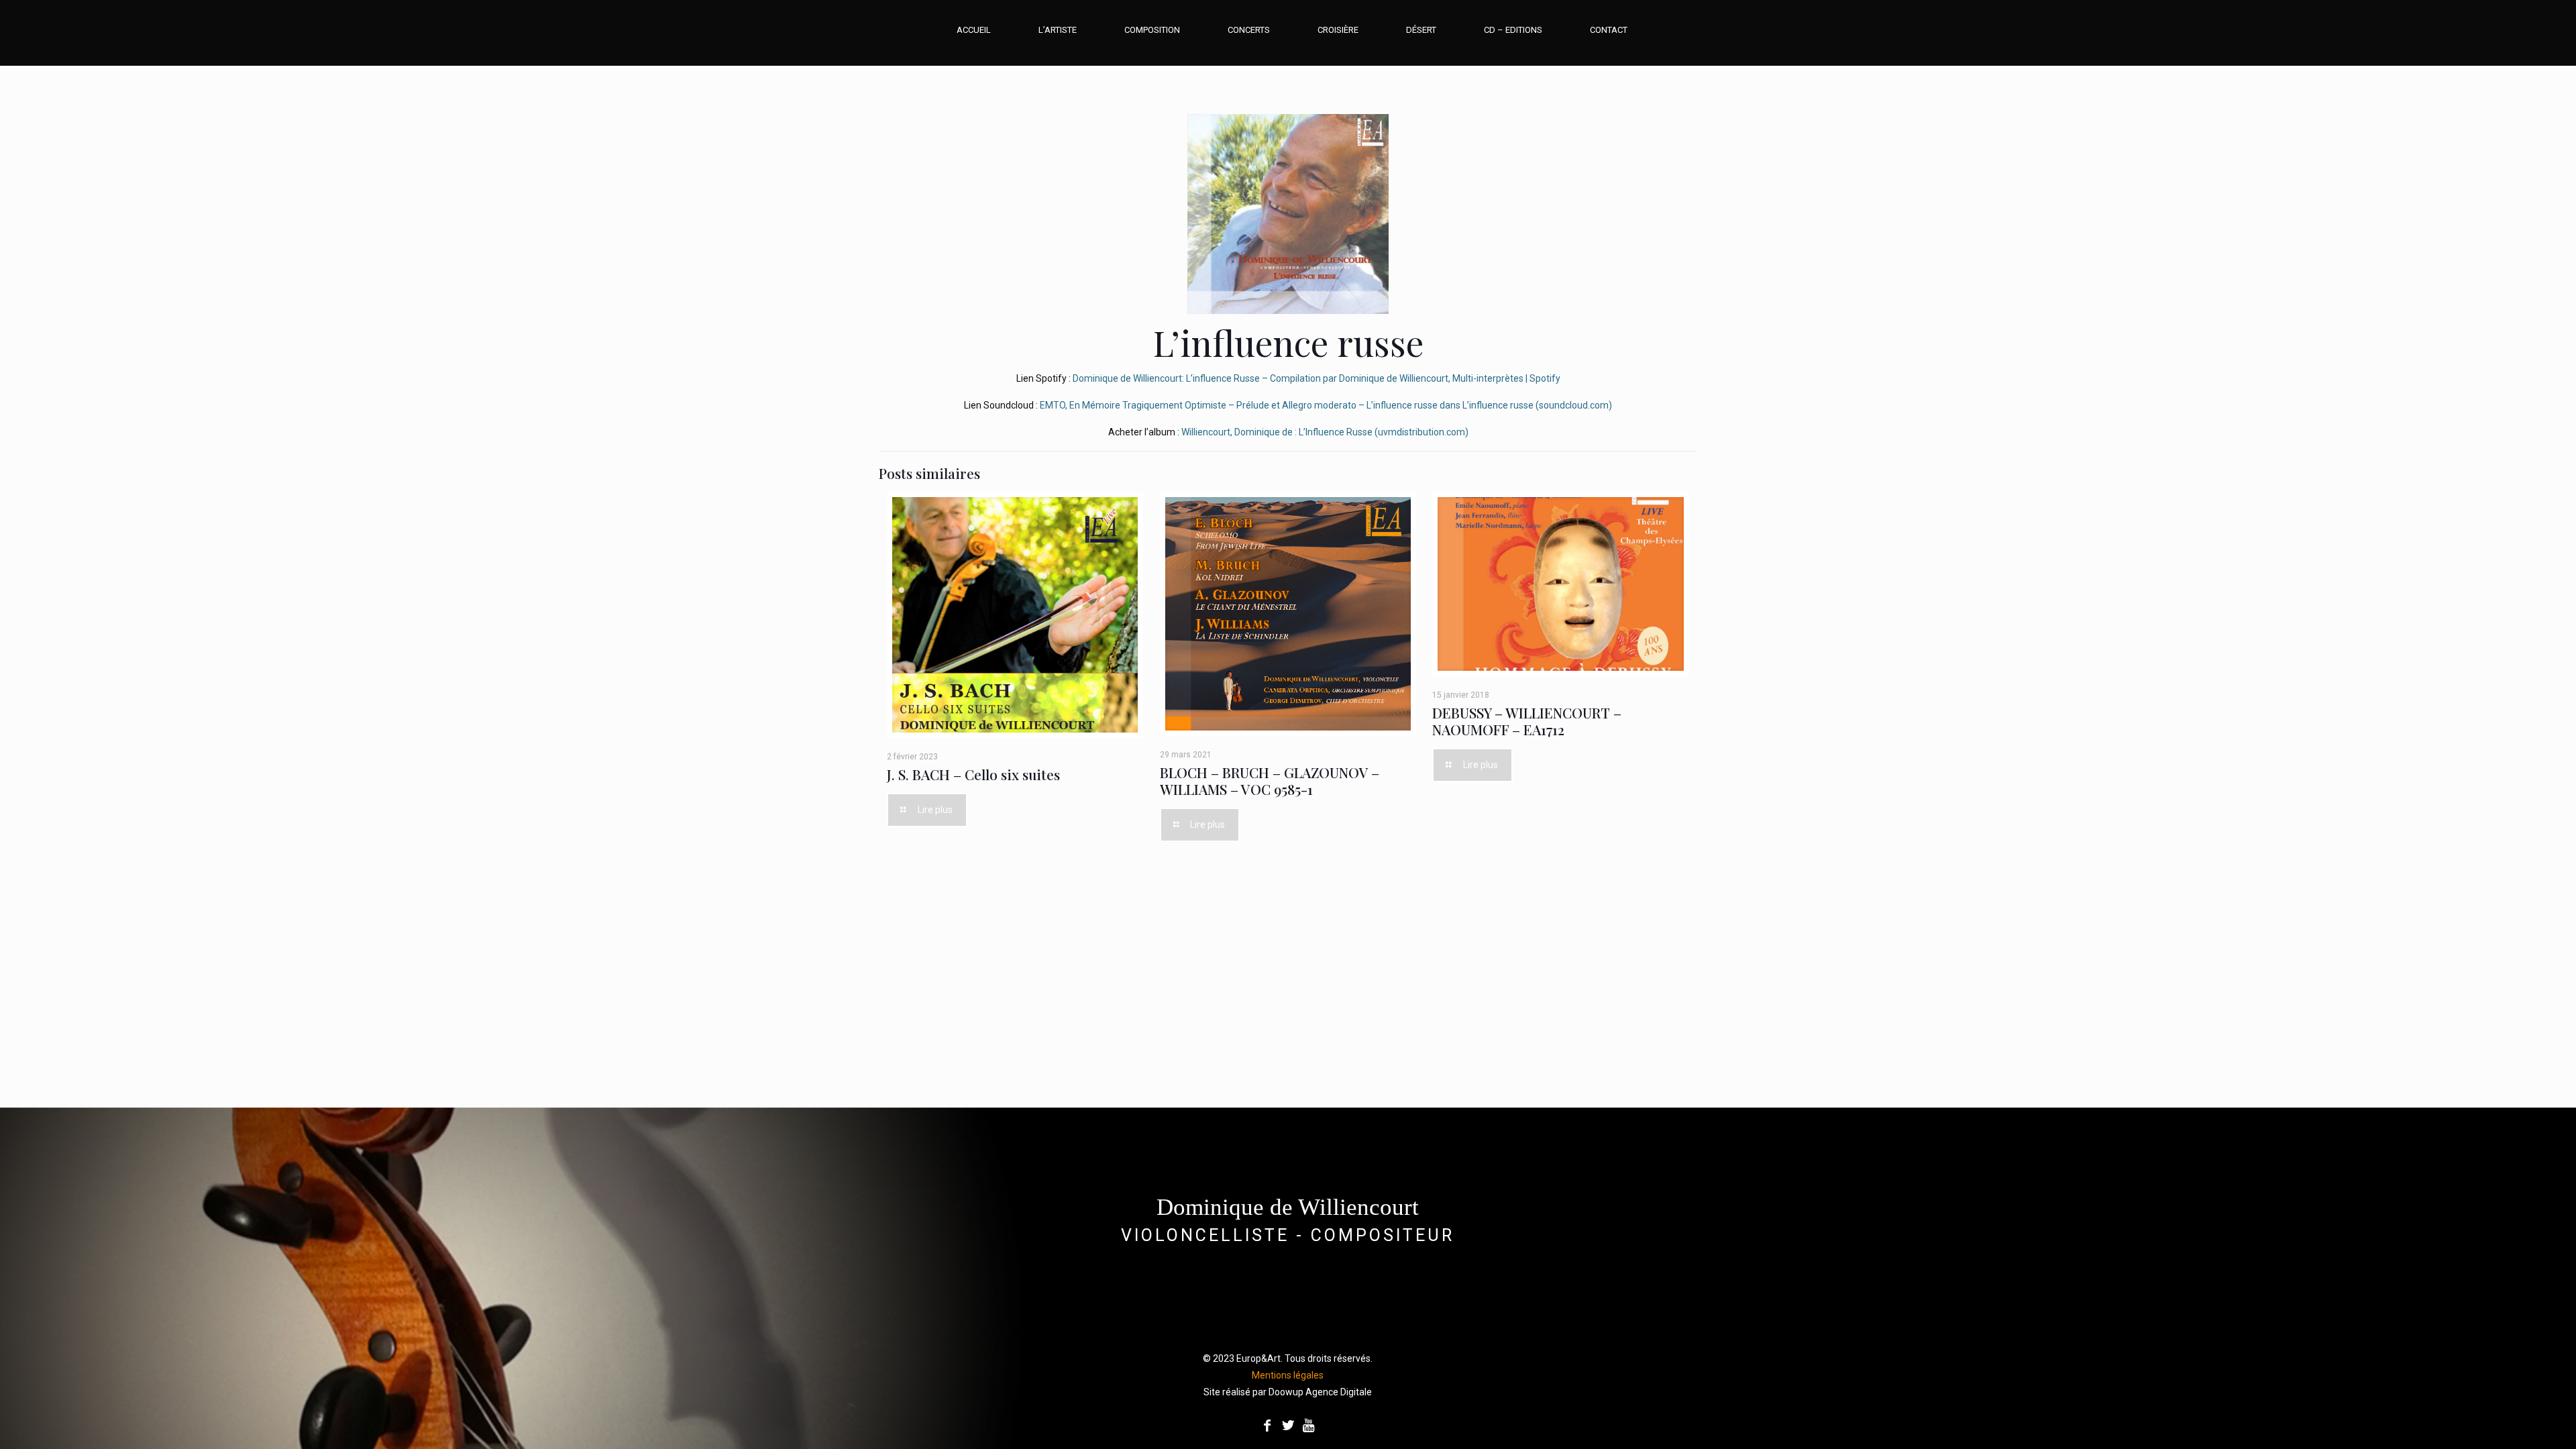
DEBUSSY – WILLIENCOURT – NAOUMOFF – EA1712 (1527, 721)
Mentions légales (1288, 1375)
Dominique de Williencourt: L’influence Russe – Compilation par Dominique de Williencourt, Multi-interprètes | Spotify (1317, 378)
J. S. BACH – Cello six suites (973, 774)
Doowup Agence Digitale (1320, 1392)
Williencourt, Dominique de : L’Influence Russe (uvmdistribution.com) (1325, 432)
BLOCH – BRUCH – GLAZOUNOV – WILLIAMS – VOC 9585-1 (1270, 781)
